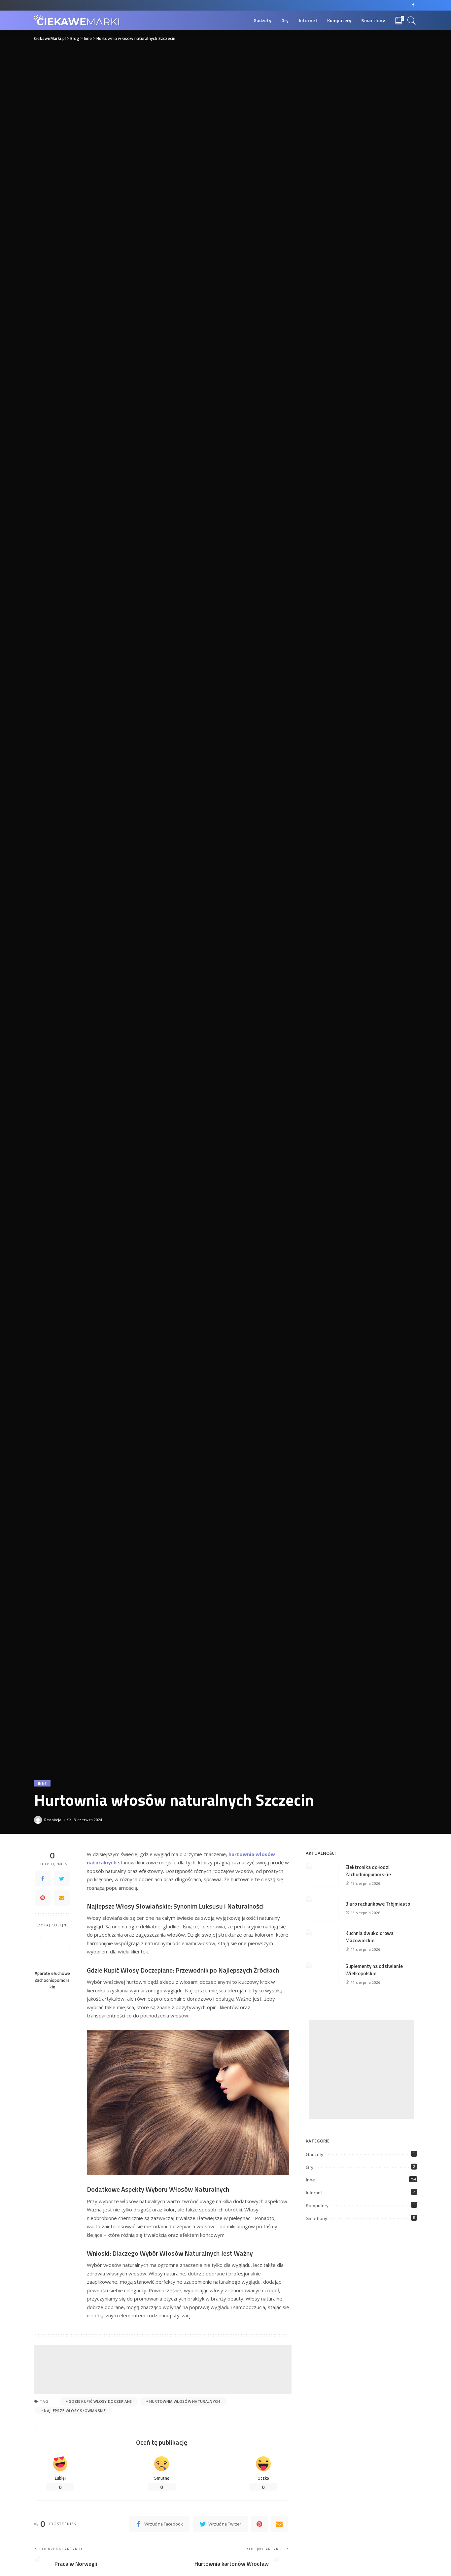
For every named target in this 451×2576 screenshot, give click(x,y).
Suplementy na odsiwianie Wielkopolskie (374, 1970)
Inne (42, 1783)
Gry (310, 2167)
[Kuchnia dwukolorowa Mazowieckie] (322, 1941)
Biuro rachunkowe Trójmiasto (378, 1904)
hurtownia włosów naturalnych (185, 2401)
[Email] (62, 1897)
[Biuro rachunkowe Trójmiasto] (322, 1908)
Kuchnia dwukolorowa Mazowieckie (369, 1937)
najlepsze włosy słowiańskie (75, 2411)
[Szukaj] (412, 20)
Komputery (317, 2206)
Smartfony (316, 2218)
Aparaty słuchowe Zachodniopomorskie (52, 1980)
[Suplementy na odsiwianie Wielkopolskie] (322, 1974)
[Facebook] (413, 5)
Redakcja (53, 1820)
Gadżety (314, 2154)
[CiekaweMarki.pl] (77, 21)
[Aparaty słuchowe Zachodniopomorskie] (52, 1949)
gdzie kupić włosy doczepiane (100, 2401)
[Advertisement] (163, 2369)
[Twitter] (62, 1878)
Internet (314, 2193)
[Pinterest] (43, 1897)
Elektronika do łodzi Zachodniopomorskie (368, 1871)
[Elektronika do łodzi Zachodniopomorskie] (322, 1875)
